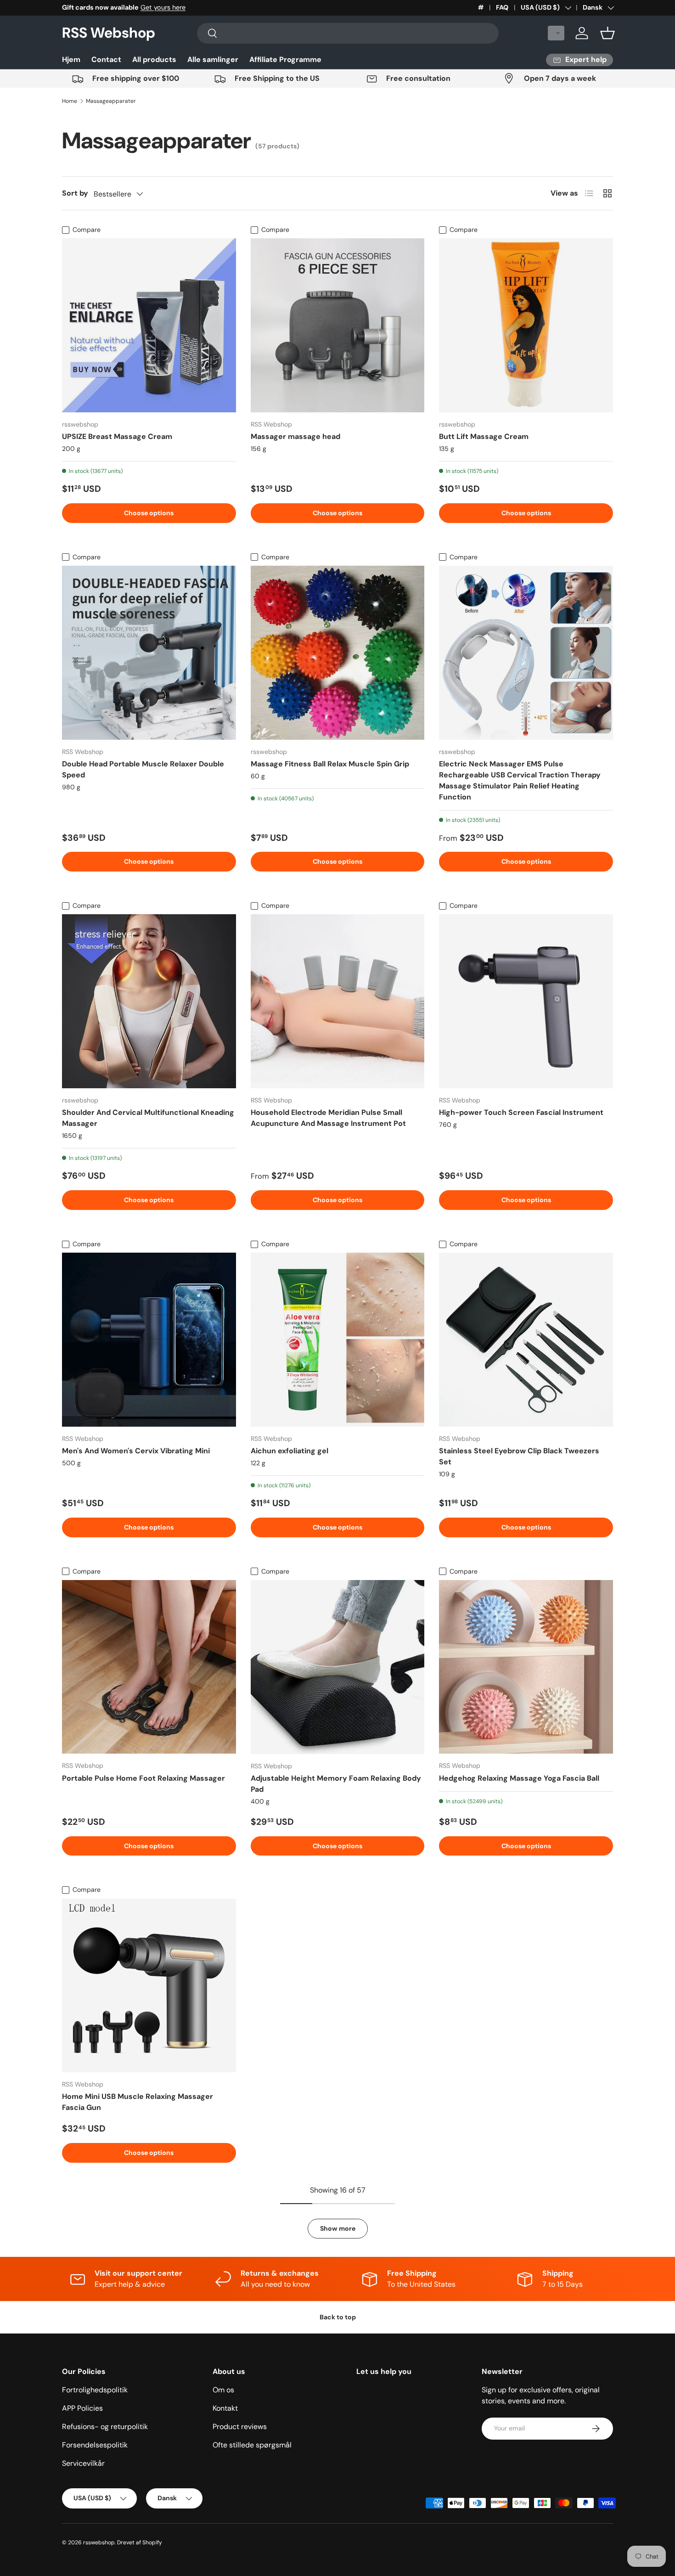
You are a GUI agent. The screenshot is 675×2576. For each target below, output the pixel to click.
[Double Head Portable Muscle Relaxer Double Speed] (149, 653)
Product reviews (240, 2427)
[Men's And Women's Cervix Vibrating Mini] (149, 1340)
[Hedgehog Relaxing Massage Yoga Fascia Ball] (526, 1667)
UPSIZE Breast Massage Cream (117, 436)
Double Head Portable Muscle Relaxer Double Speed (143, 769)
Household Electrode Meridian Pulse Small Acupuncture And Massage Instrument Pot (328, 1118)
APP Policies (82, 2408)
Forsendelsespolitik (95, 2445)
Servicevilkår (83, 2463)
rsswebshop (99, 2542)
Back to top (338, 2317)
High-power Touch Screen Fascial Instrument (521, 1112)
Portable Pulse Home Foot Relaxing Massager (143, 1778)
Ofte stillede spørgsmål (252, 2445)
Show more (338, 2228)
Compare (87, 230)
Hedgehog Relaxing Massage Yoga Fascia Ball (519, 1778)
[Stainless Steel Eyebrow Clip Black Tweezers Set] (526, 1340)
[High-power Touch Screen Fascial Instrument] (526, 1001)
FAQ (502, 7)
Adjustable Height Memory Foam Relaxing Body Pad (336, 1784)
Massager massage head (295, 436)
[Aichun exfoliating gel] (338, 1340)
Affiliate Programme (285, 59)
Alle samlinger (213, 59)
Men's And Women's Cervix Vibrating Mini (136, 1451)
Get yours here (163, 7)
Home (70, 101)
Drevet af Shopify (140, 2542)
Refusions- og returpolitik (105, 2427)
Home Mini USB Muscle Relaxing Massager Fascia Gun (138, 2102)
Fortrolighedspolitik (95, 2390)
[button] (556, 33)
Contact (106, 59)
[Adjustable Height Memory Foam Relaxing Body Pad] (338, 1667)
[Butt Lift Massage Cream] (526, 325)
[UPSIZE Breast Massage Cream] (149, 325)
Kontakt (225, 2408)
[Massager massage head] (338, 325)
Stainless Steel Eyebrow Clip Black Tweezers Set (519, 1456)
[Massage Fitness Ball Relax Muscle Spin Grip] (338, 653)
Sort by (75, 193)
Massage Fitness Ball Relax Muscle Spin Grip (330, 764)
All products (154, 59)
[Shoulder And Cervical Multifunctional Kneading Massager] (149, 1001)
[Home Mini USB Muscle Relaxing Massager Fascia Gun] (149, 1986)
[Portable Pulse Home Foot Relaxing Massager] (149, 1667)
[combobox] (348, 33)
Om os (223, 2390)
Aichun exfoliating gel (290, 1451)
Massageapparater (111, 101)
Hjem (71, 59)
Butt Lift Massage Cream (484, 436)
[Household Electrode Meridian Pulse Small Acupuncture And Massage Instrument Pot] (338, 1001)
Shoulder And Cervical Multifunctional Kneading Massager (148, 1118)
